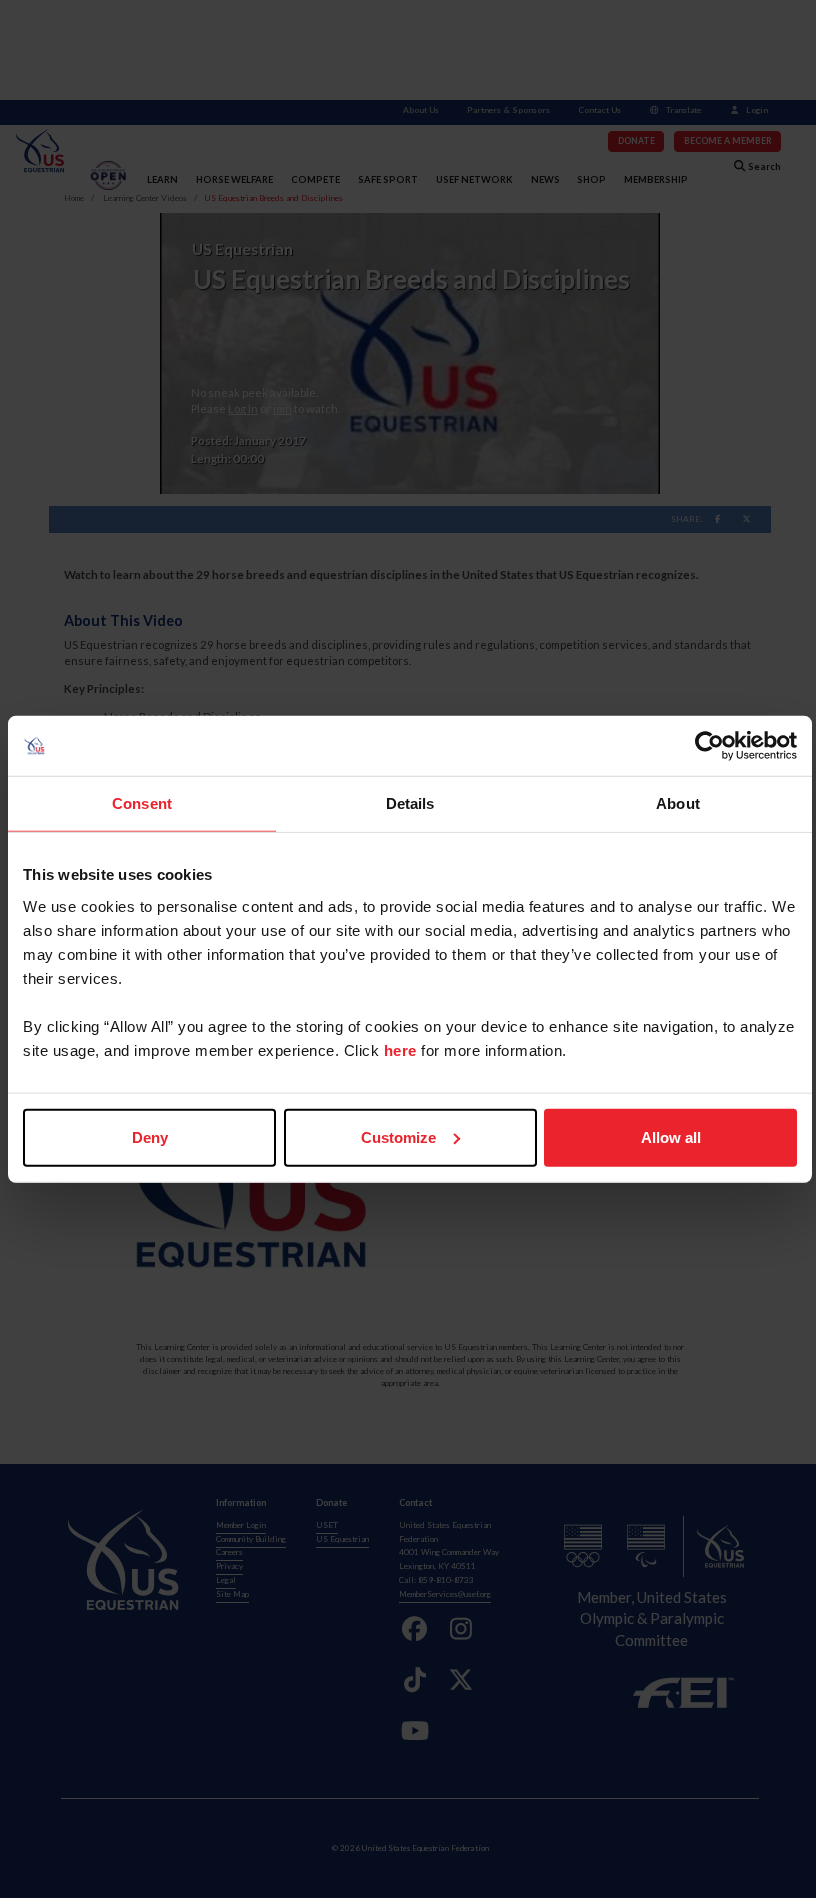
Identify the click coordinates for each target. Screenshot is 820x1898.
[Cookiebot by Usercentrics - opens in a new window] (709, 746)
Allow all (671, 1136)
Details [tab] (410, 803)
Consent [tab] (142, 803)
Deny (150, 1136)
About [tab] (678, 803)
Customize (398, 1136)
